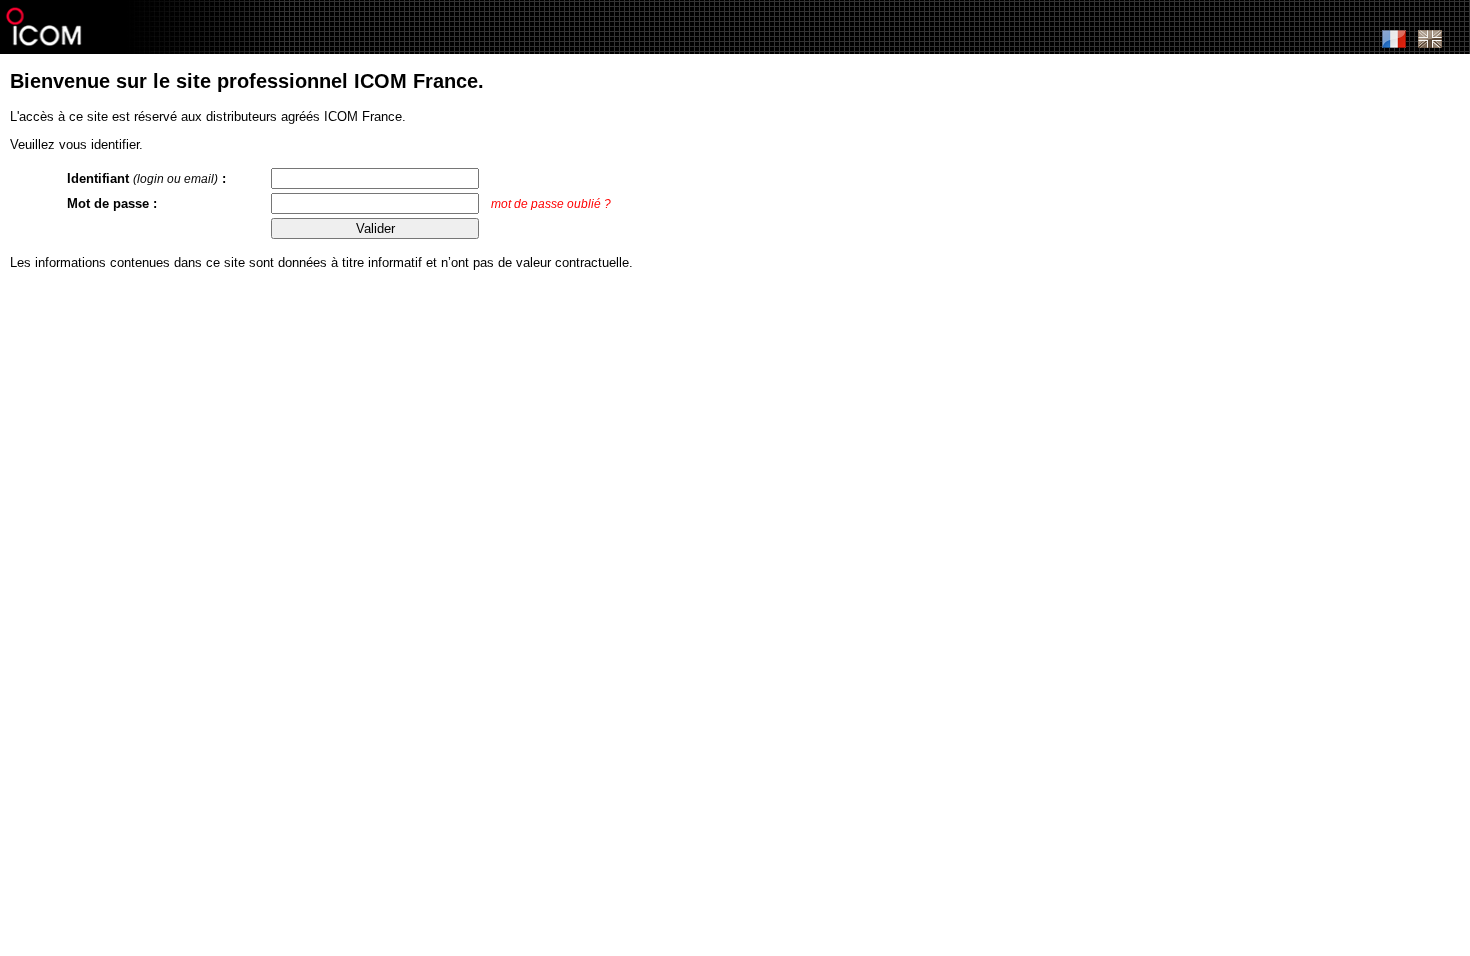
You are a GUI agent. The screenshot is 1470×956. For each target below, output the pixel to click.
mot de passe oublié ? (551, 204)
